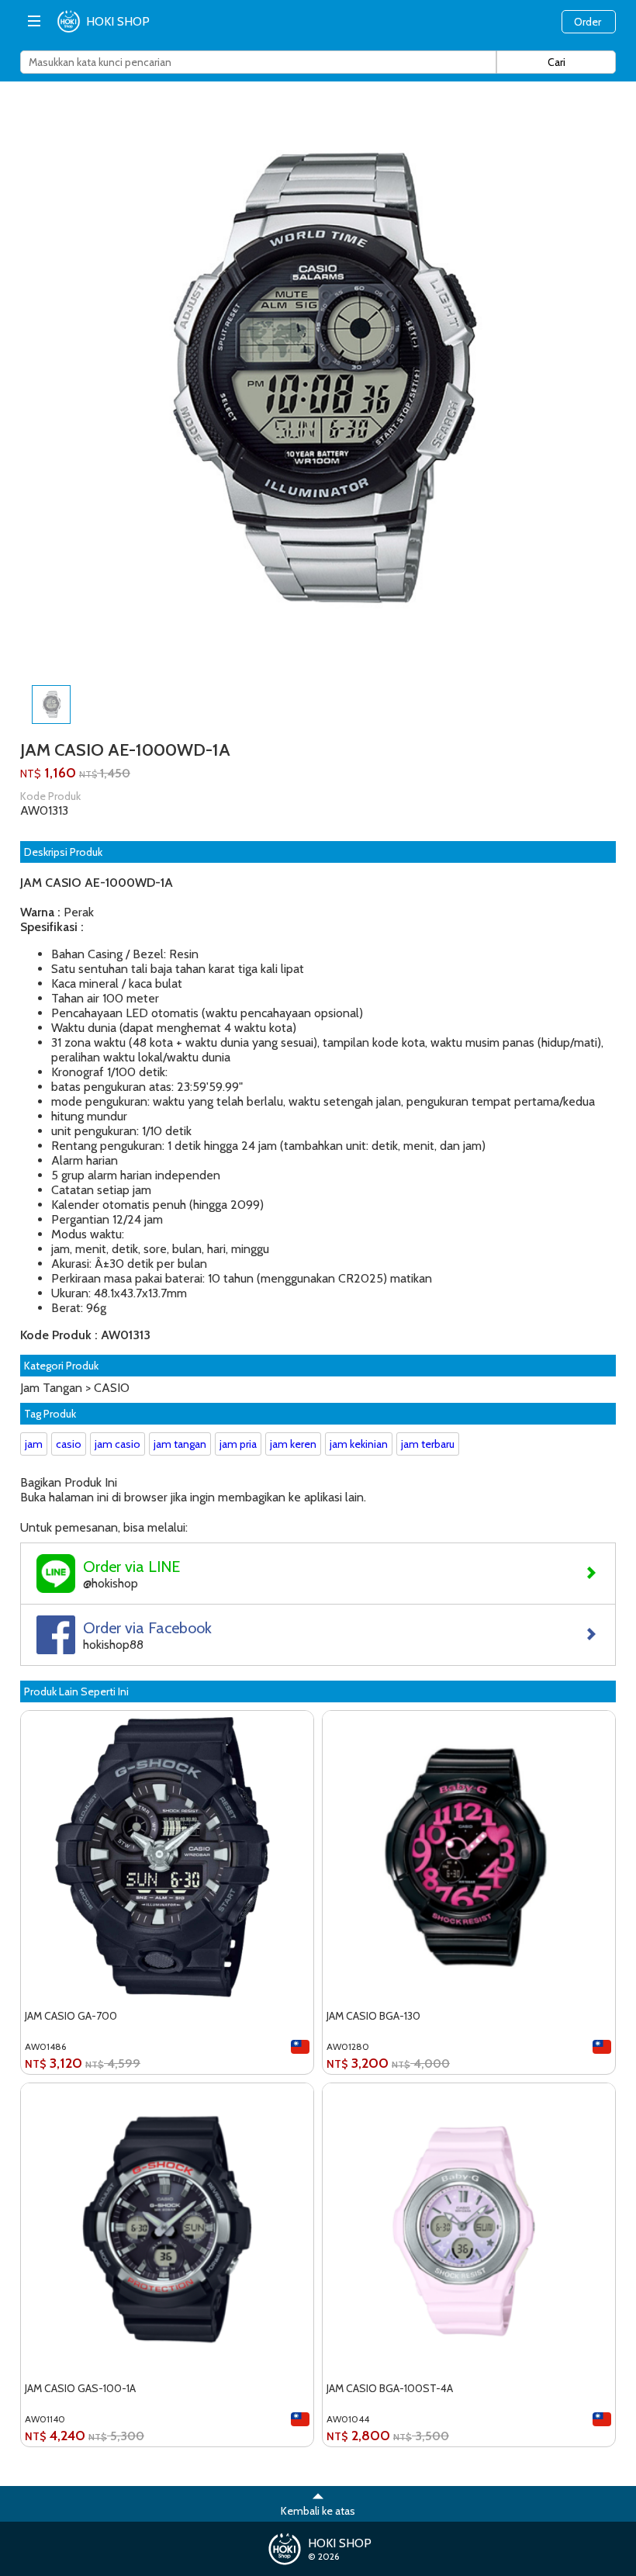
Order (588, 22)
